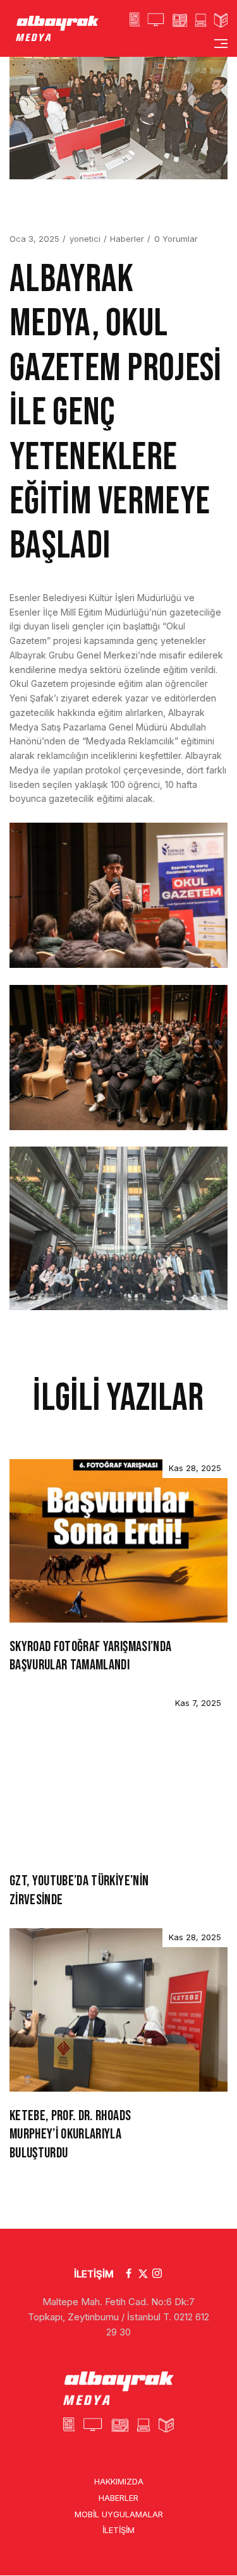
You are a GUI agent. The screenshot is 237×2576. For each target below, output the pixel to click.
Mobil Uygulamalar (119, 2514)
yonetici (85, 239)
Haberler (127, 239)
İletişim (118, 2531)
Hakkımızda (119, 2481)
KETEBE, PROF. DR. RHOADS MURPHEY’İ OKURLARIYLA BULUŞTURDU (70, 2135)
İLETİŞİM (94, 2274)
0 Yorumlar (176, 239)
